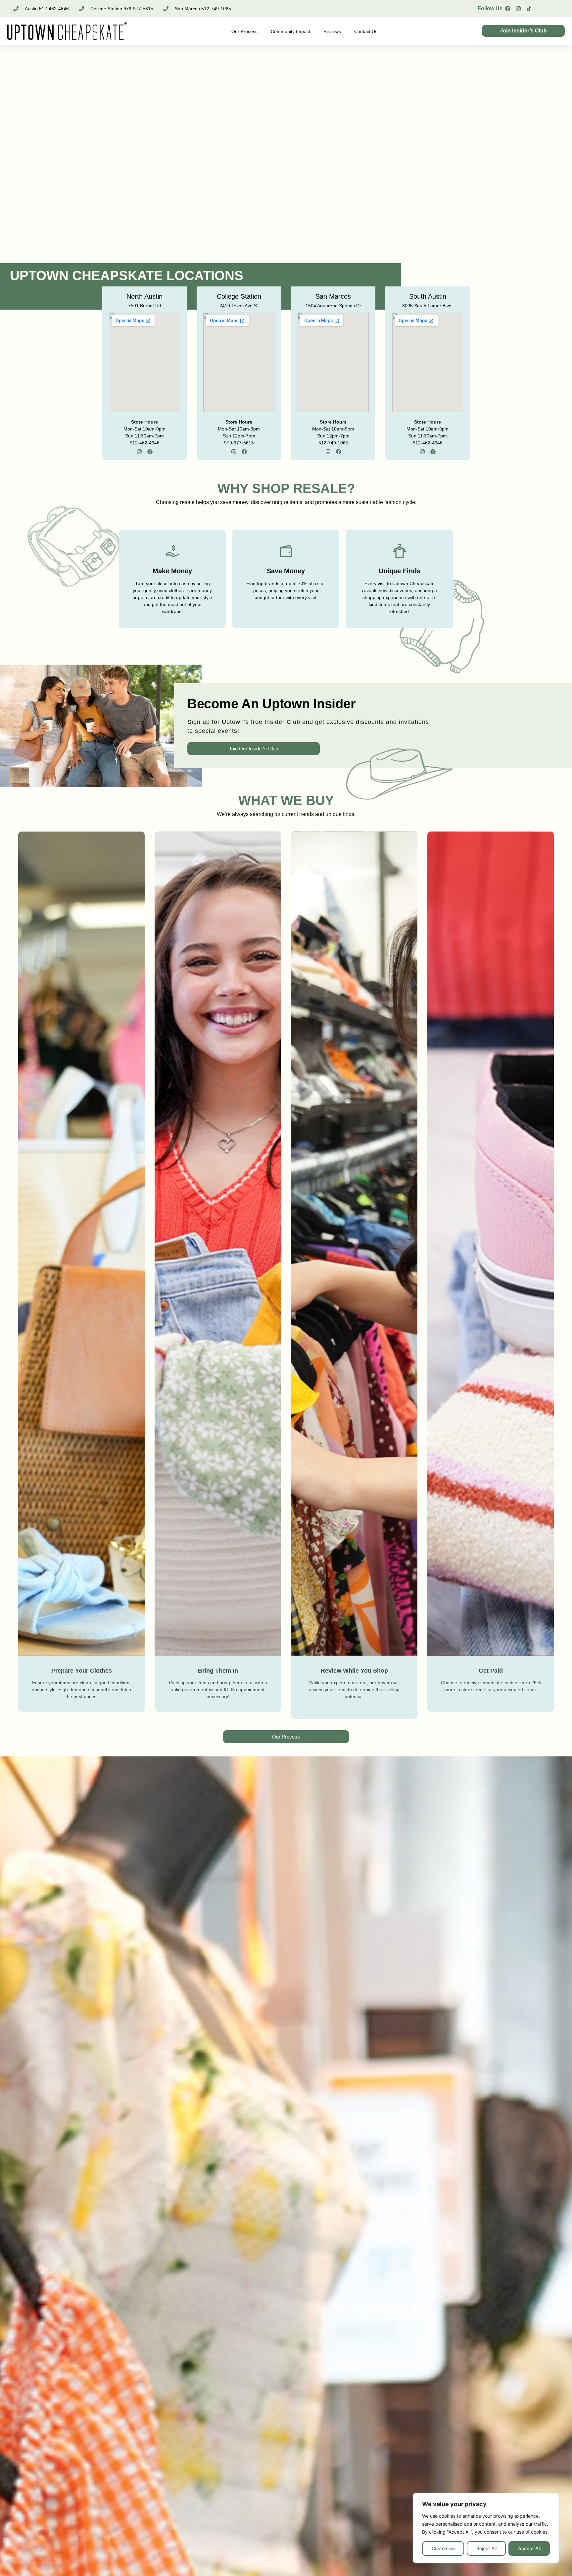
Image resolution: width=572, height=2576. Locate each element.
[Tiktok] (529, 9)
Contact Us (366, 31)
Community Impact (290, 31)
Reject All (486, 2548)
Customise (443, 2548)
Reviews (332, 31)
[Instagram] (518, 9)
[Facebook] (508, 9)
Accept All (529, 2548)
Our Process (244, 31)
